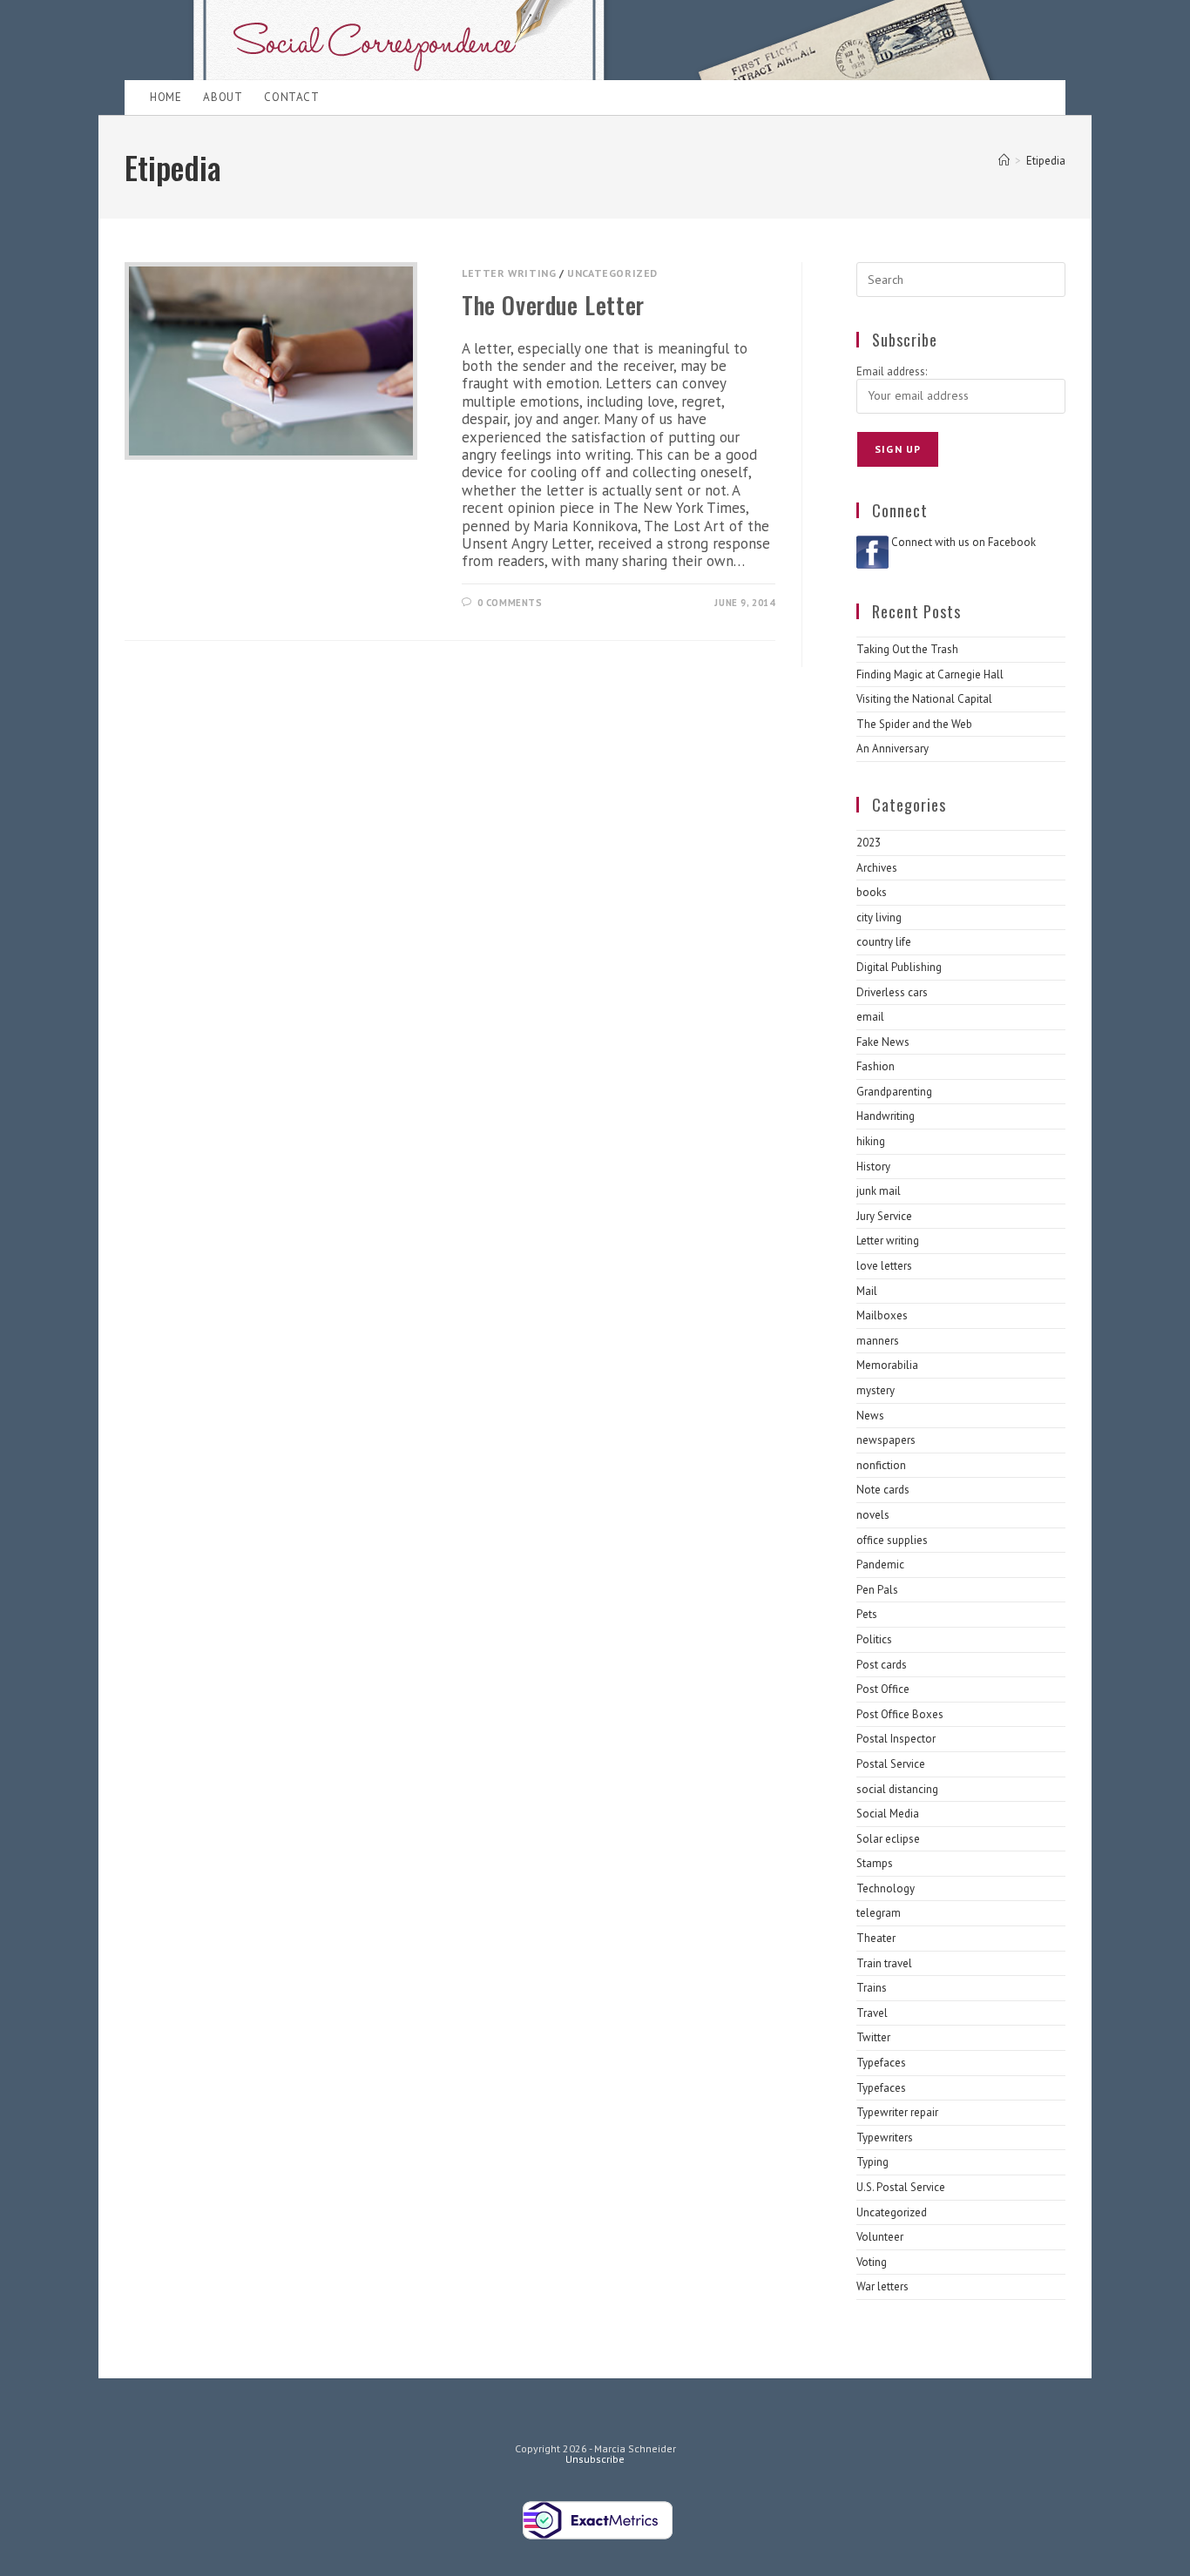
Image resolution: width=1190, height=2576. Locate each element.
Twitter (873, 2037)
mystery (876, 1390)
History (873, 1167)
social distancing (897, 1789)
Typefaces (881, 2063)
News (870, 1416)
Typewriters (885, 2138)
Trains (872, 1988)
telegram (879, 1913)
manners (878, 1341)
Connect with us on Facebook (963, 542)
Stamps (875, 1863)
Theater (876, 1938)
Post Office (883, 1689)
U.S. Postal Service (901, 2187)
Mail (867, 1291)
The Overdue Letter (553, 305)
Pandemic (880, 1564)
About (223, 97)
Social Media (888, 1814)
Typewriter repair (897, 2112)
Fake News (883, 1042)
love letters (884, 1266)
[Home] (1004, 161)
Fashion (876, 1066)
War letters (882, 2286)
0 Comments (510, 603)
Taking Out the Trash (907, 649)
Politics (874, 1639)
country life (884, 942)
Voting (872, 2262)
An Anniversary (892, 749)
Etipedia (1046, 161)
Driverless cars (892, 992)
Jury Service (884, 1216)
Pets (867, 1614)
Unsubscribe (595, 2459)
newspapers (886, 1440)
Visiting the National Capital (924, 699)
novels (873, 1515)
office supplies (892, 1540)
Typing (872, 2162)
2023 (869, 843)
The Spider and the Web (914, 724)
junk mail (879, 1191)
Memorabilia (887, 1365)
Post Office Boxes (900, 1714)
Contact (291, 97)
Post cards (882, 1665)
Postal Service (891, 1764)
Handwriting (886, 1116)
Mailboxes (882, 1315)
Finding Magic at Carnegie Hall (930, 674)
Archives (877, 868)
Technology (886, 1888)
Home (166, 97)
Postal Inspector (896, 1739)
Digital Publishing (899, 967)
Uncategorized (612, 273)
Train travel (884, 1963)
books (872, 892)
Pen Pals (877, 1590)
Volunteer (880, 2237)
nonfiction (881, 1465)
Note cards (883, 1490)
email (870, 1017)
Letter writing (509, 273)
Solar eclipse (888, 1839)
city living (879, 917)
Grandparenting (894, 1092)
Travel (872, 2013)
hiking (871, 1141)
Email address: (892, 371)
